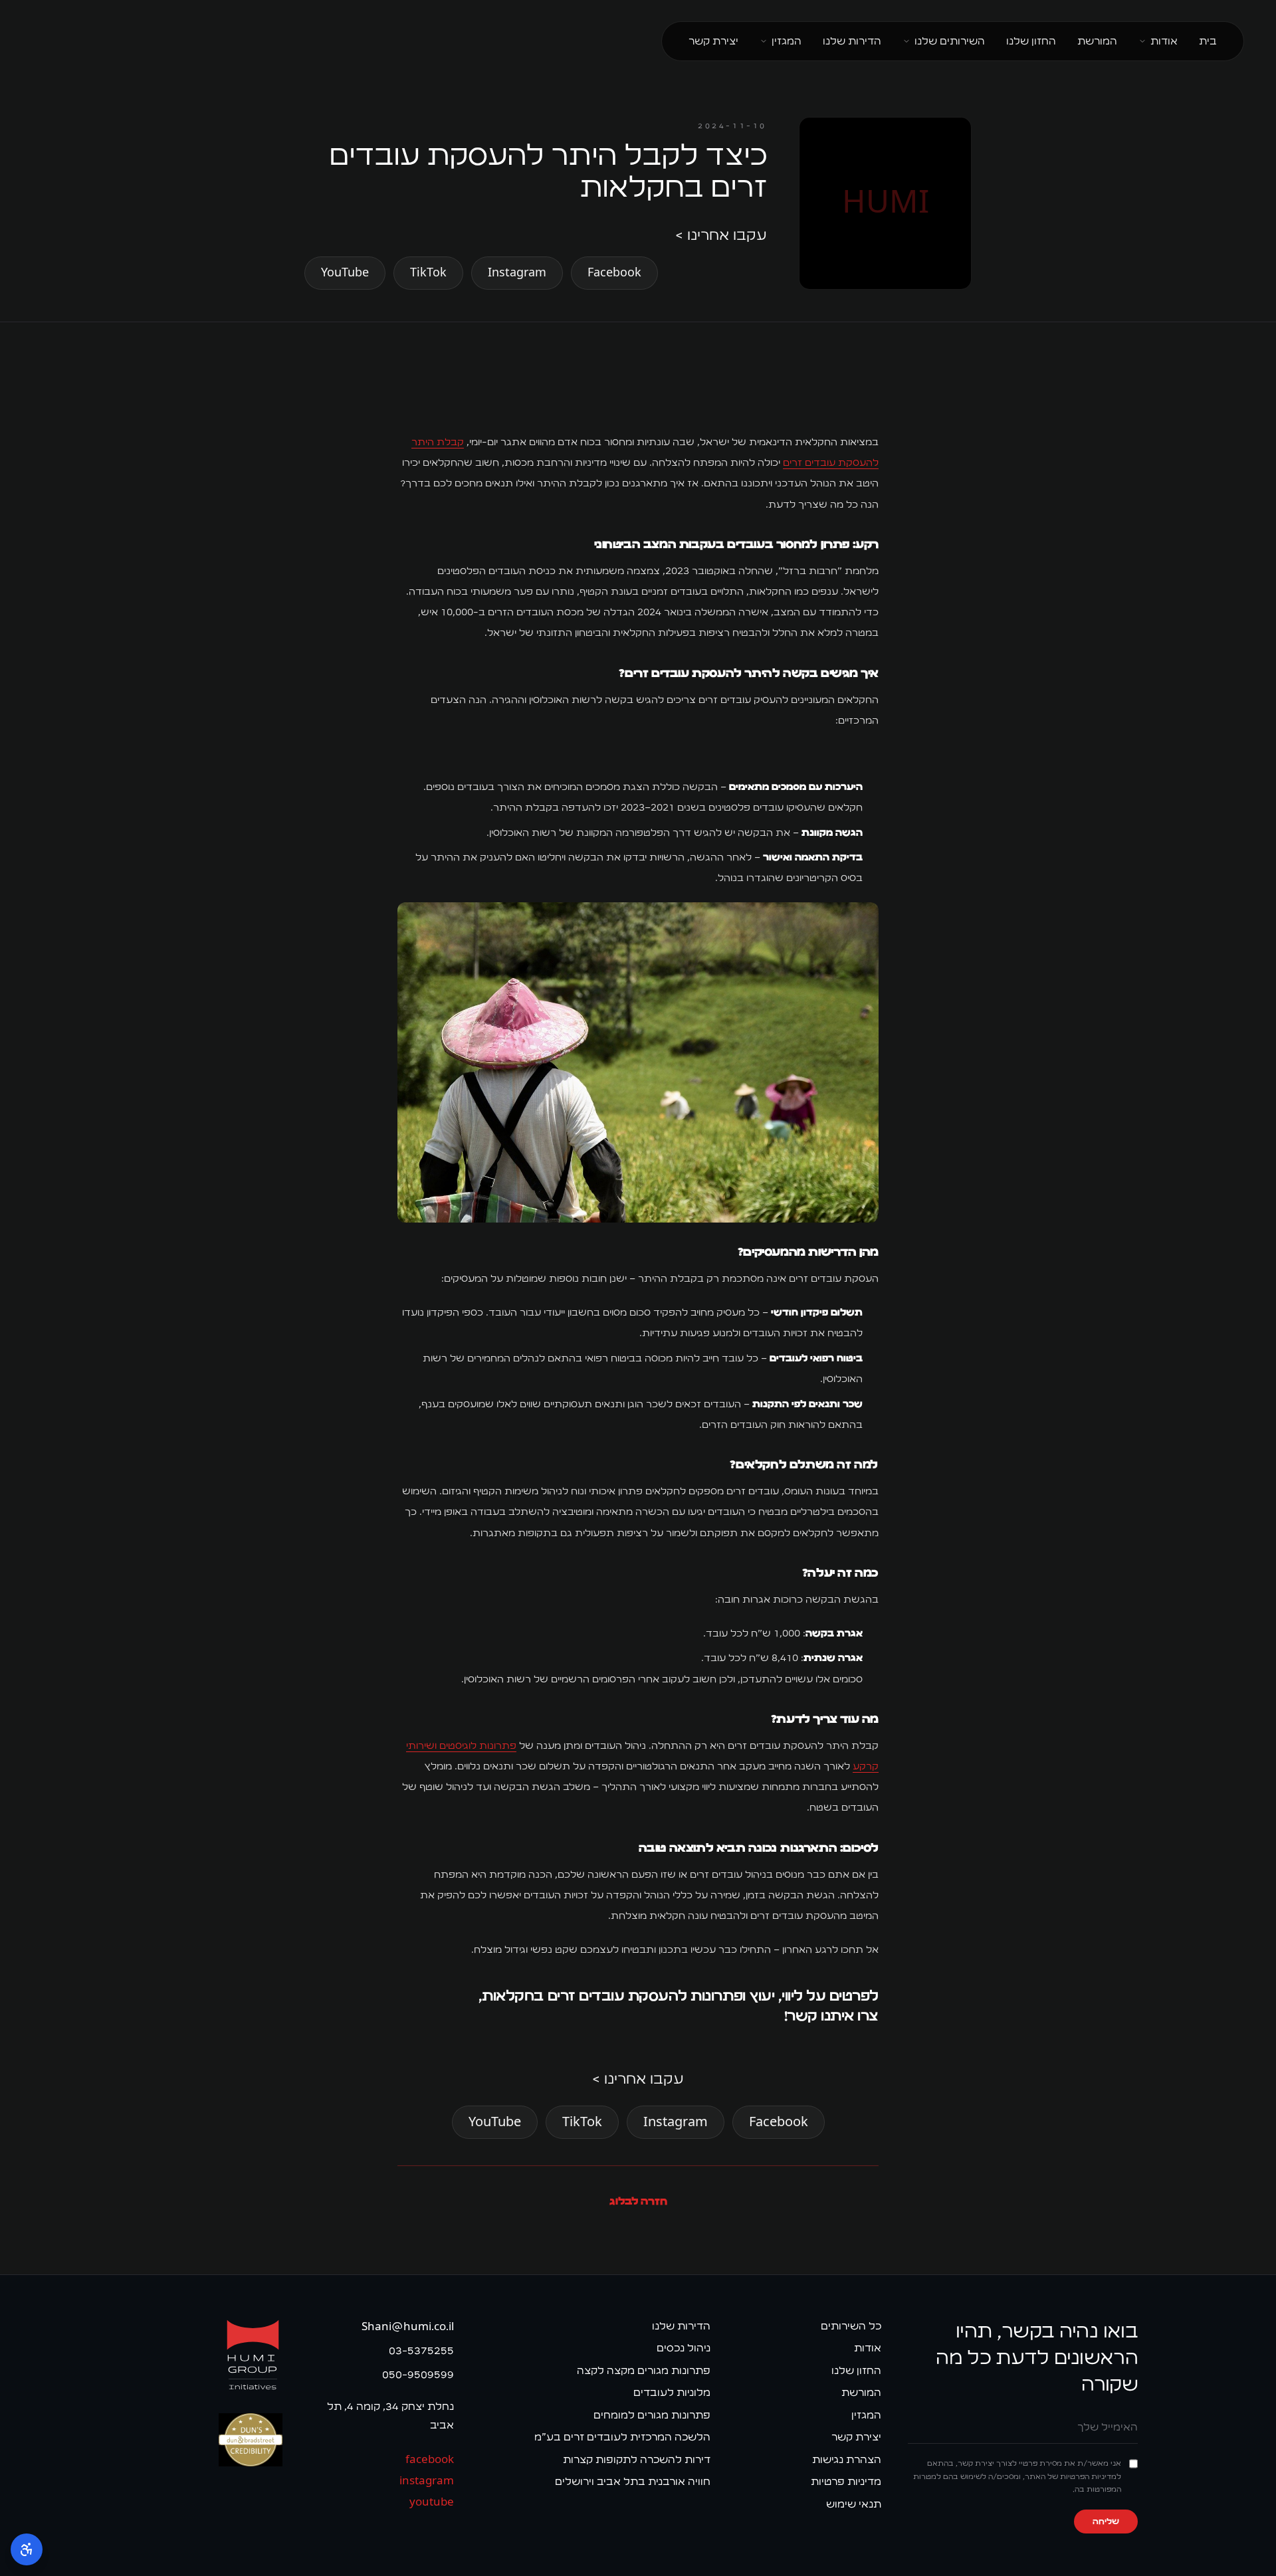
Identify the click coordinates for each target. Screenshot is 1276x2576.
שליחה (1106, 2522)
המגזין (787, 41)
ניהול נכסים (684, 2348)
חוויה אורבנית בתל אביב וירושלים (633, 2481)
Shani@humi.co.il (407, 2327)
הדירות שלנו (852, 41)
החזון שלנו (1031, 41)
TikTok (428, 273)
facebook (429, 2459)
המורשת (1097, 41)
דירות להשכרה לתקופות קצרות (637, 2459)
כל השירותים (851, 2326)
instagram (426, 2481)
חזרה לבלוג (638, 2201)
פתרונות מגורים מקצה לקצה (644, 2370)
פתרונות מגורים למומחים (652, 2415)
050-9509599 (418, 2374)
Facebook (614, 273)
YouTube (345, 273)
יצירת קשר (713, 41)
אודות (1164, 41)
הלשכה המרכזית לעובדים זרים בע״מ (622, 2437)
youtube (431, 2502)
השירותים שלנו (950, 41)
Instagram (517, 273)
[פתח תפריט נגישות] (27, 2549)
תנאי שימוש (854, 2504)
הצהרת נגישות (847, 2459)
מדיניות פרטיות (846, 2481)
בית (1208, 41)
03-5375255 (421, 2350)
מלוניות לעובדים (672, 2392)
